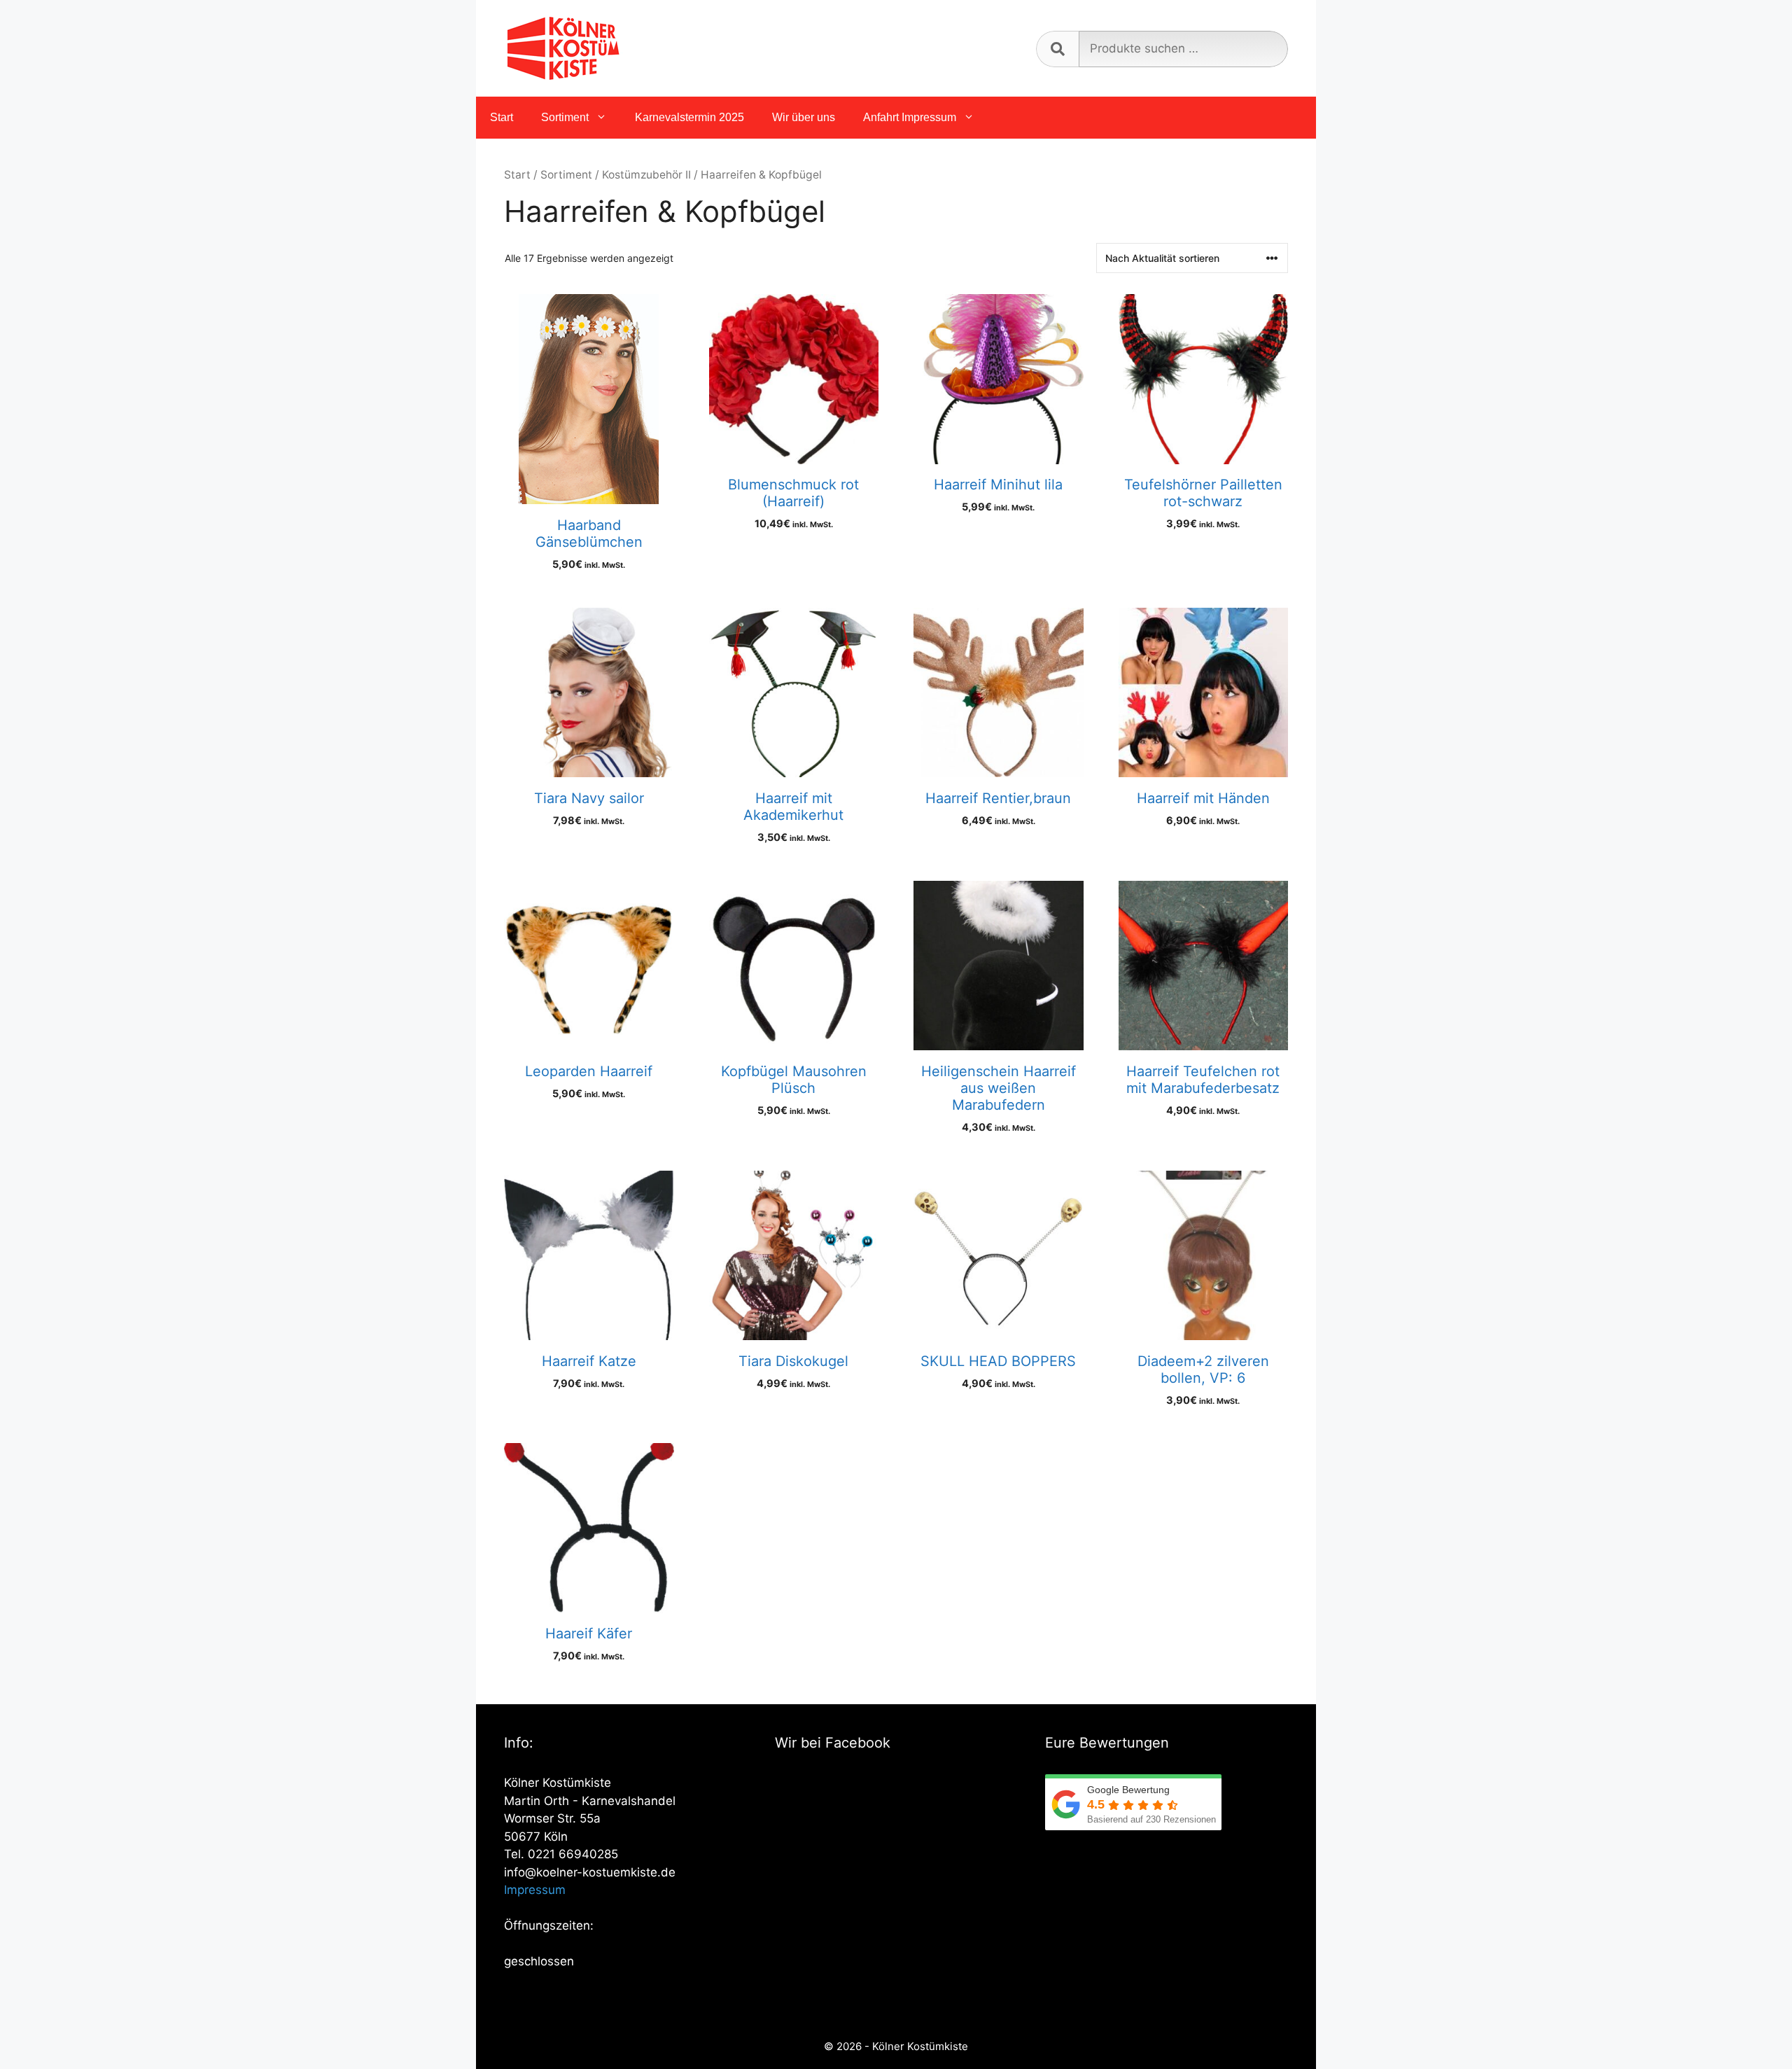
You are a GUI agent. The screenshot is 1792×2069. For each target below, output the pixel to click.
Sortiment (565, 117)
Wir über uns (804, 117)
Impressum (535, 1890)
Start (502, 117)
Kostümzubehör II (646, 175)
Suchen (1057, 49)
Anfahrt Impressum (910, 117)
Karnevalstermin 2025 (689, 117)
